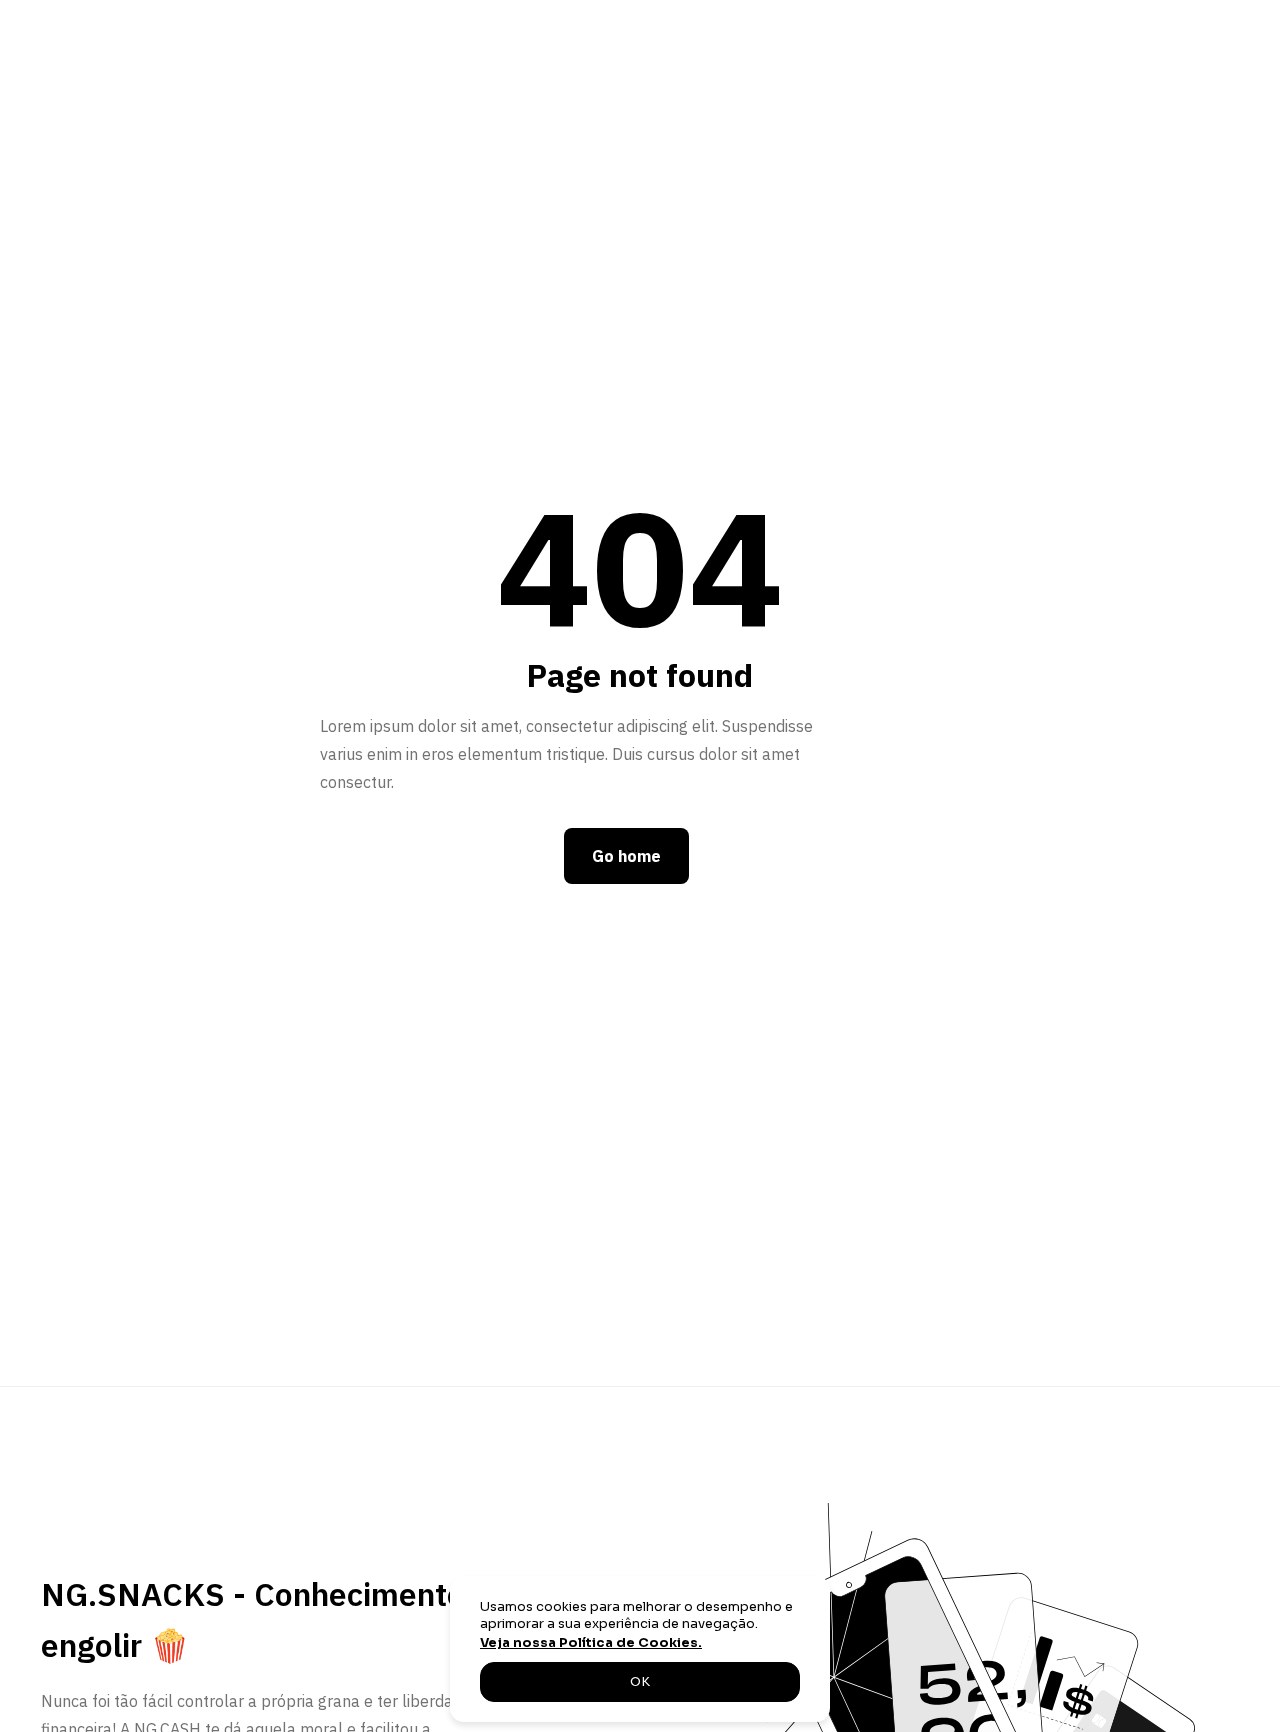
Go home (626, 856)
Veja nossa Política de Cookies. (591, 1643)
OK (640, 1682)
